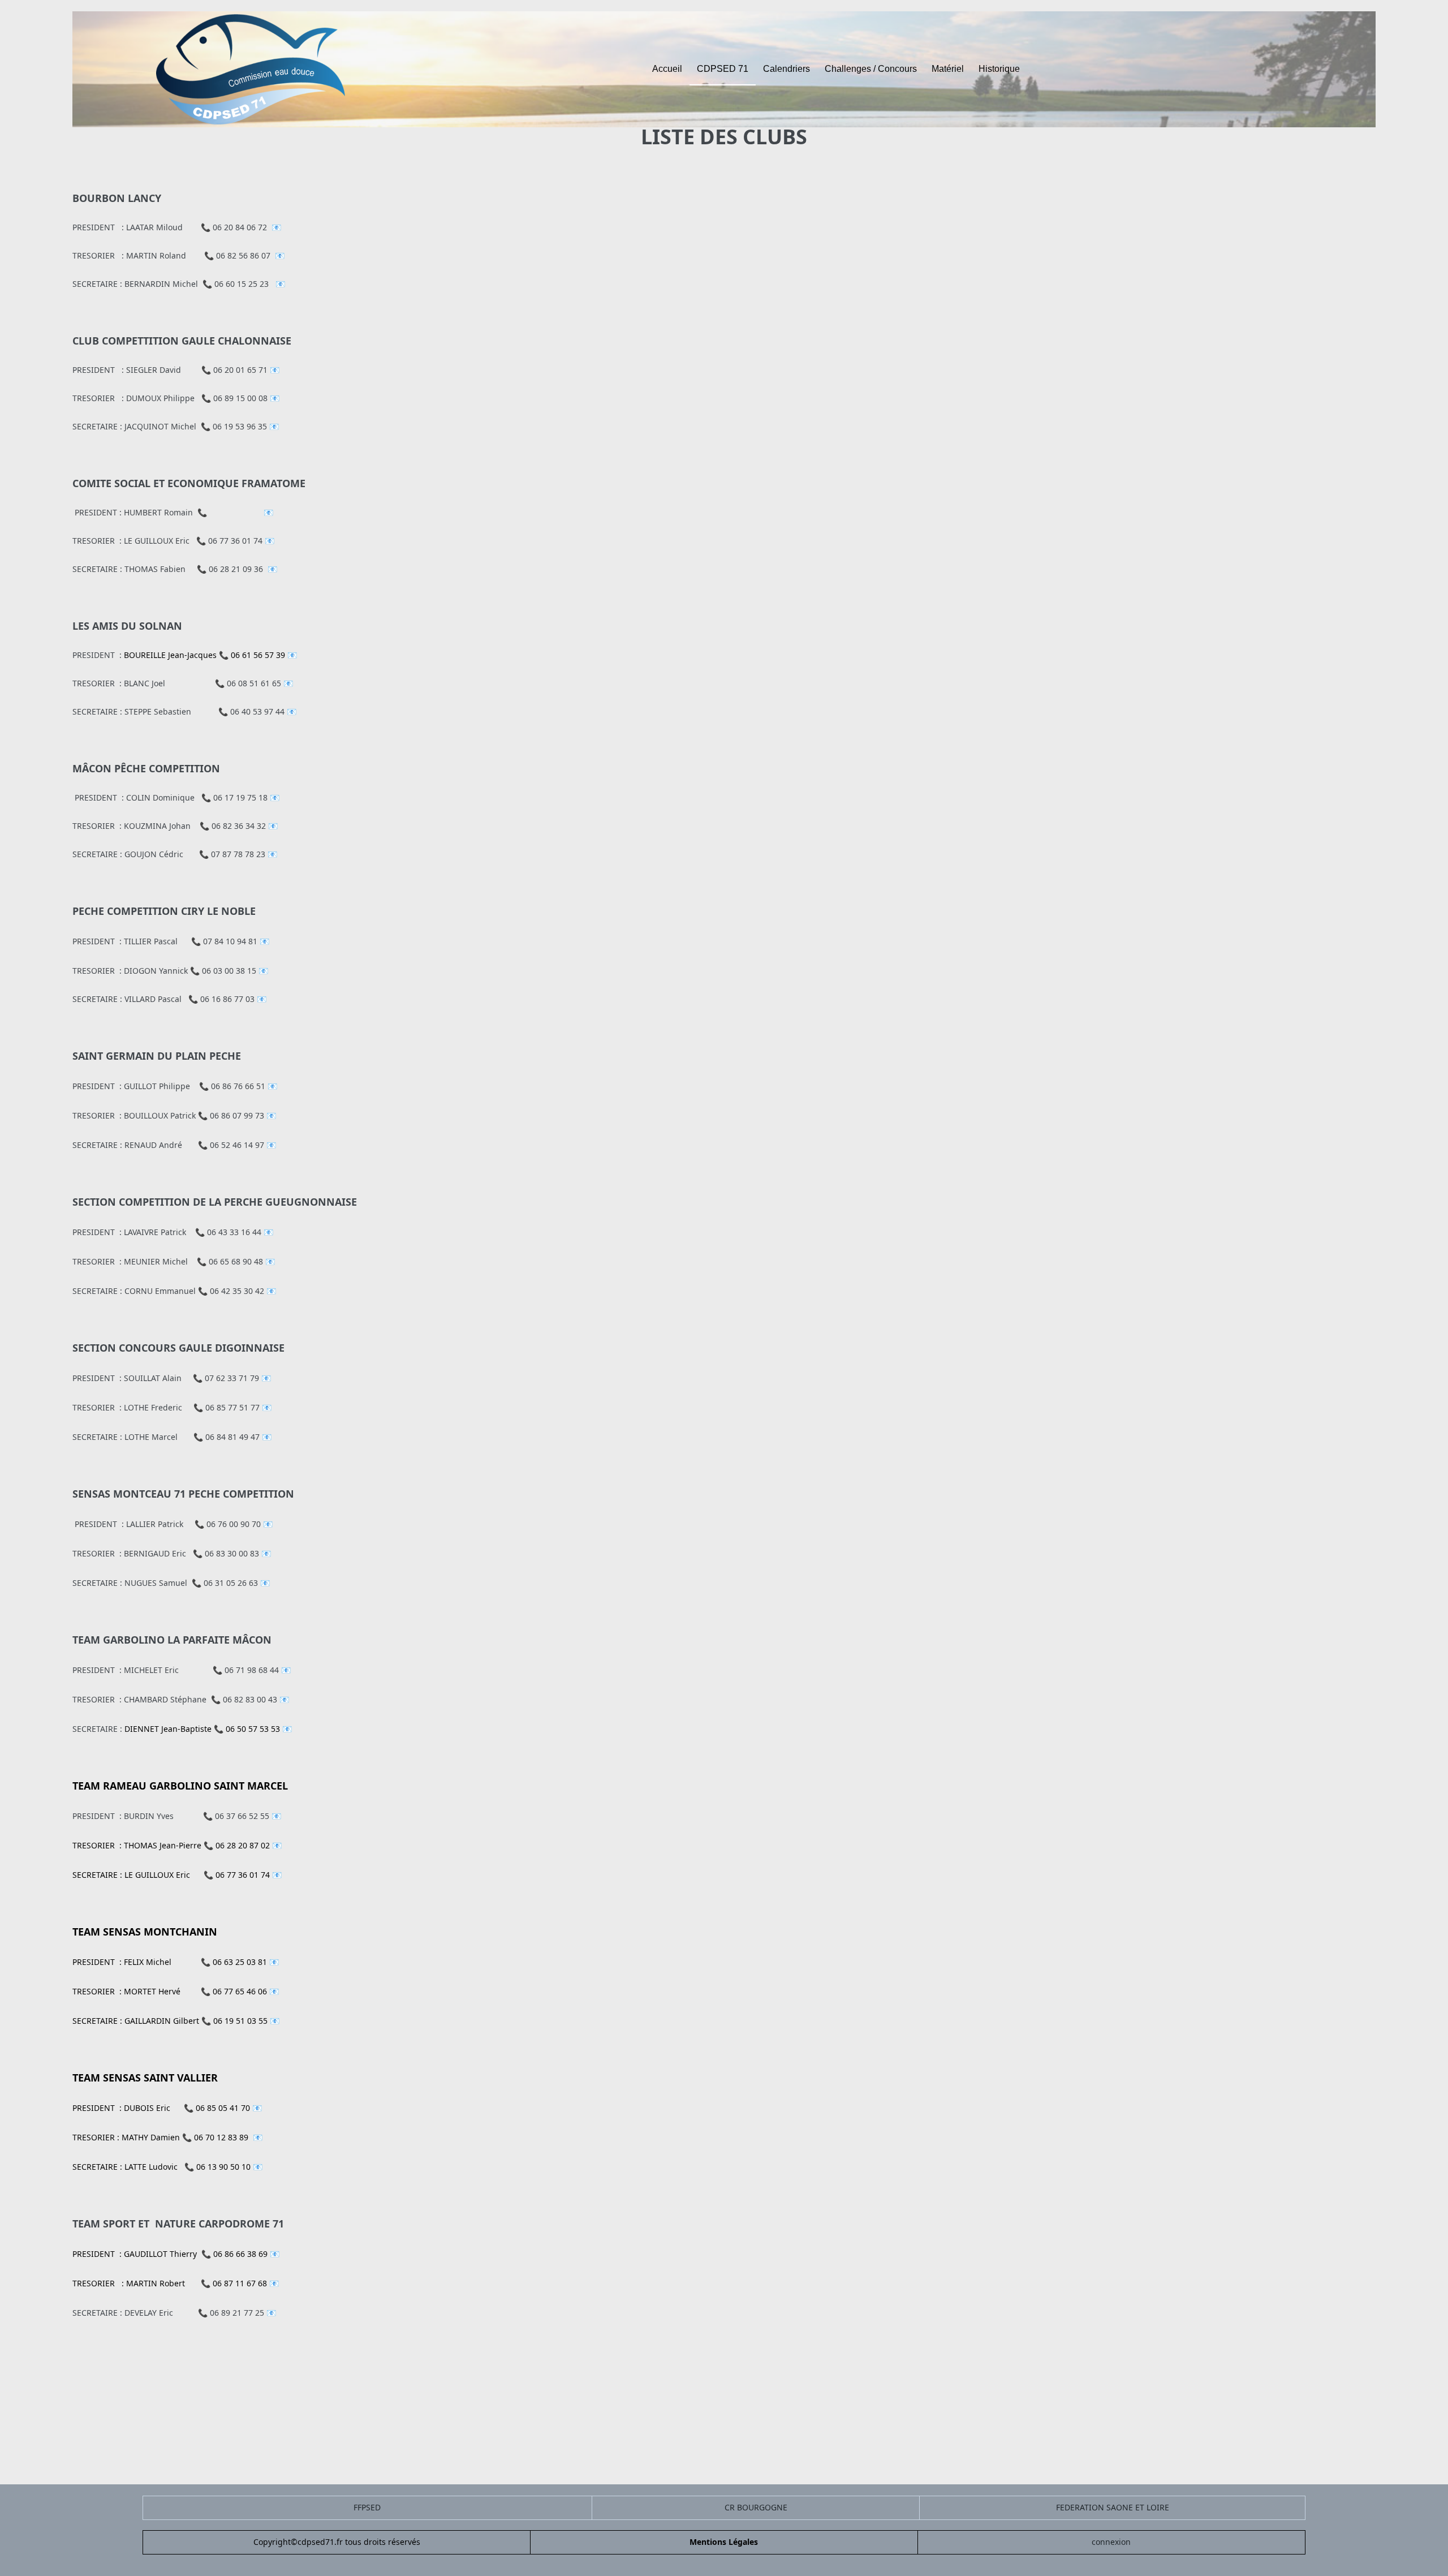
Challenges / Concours (871, 69)
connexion (1111, 2542)
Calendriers (787, 69)
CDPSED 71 (723, 69)
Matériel (948, 69)
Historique (999, 69)
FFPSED (367, 2507)
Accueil (667, 69)
